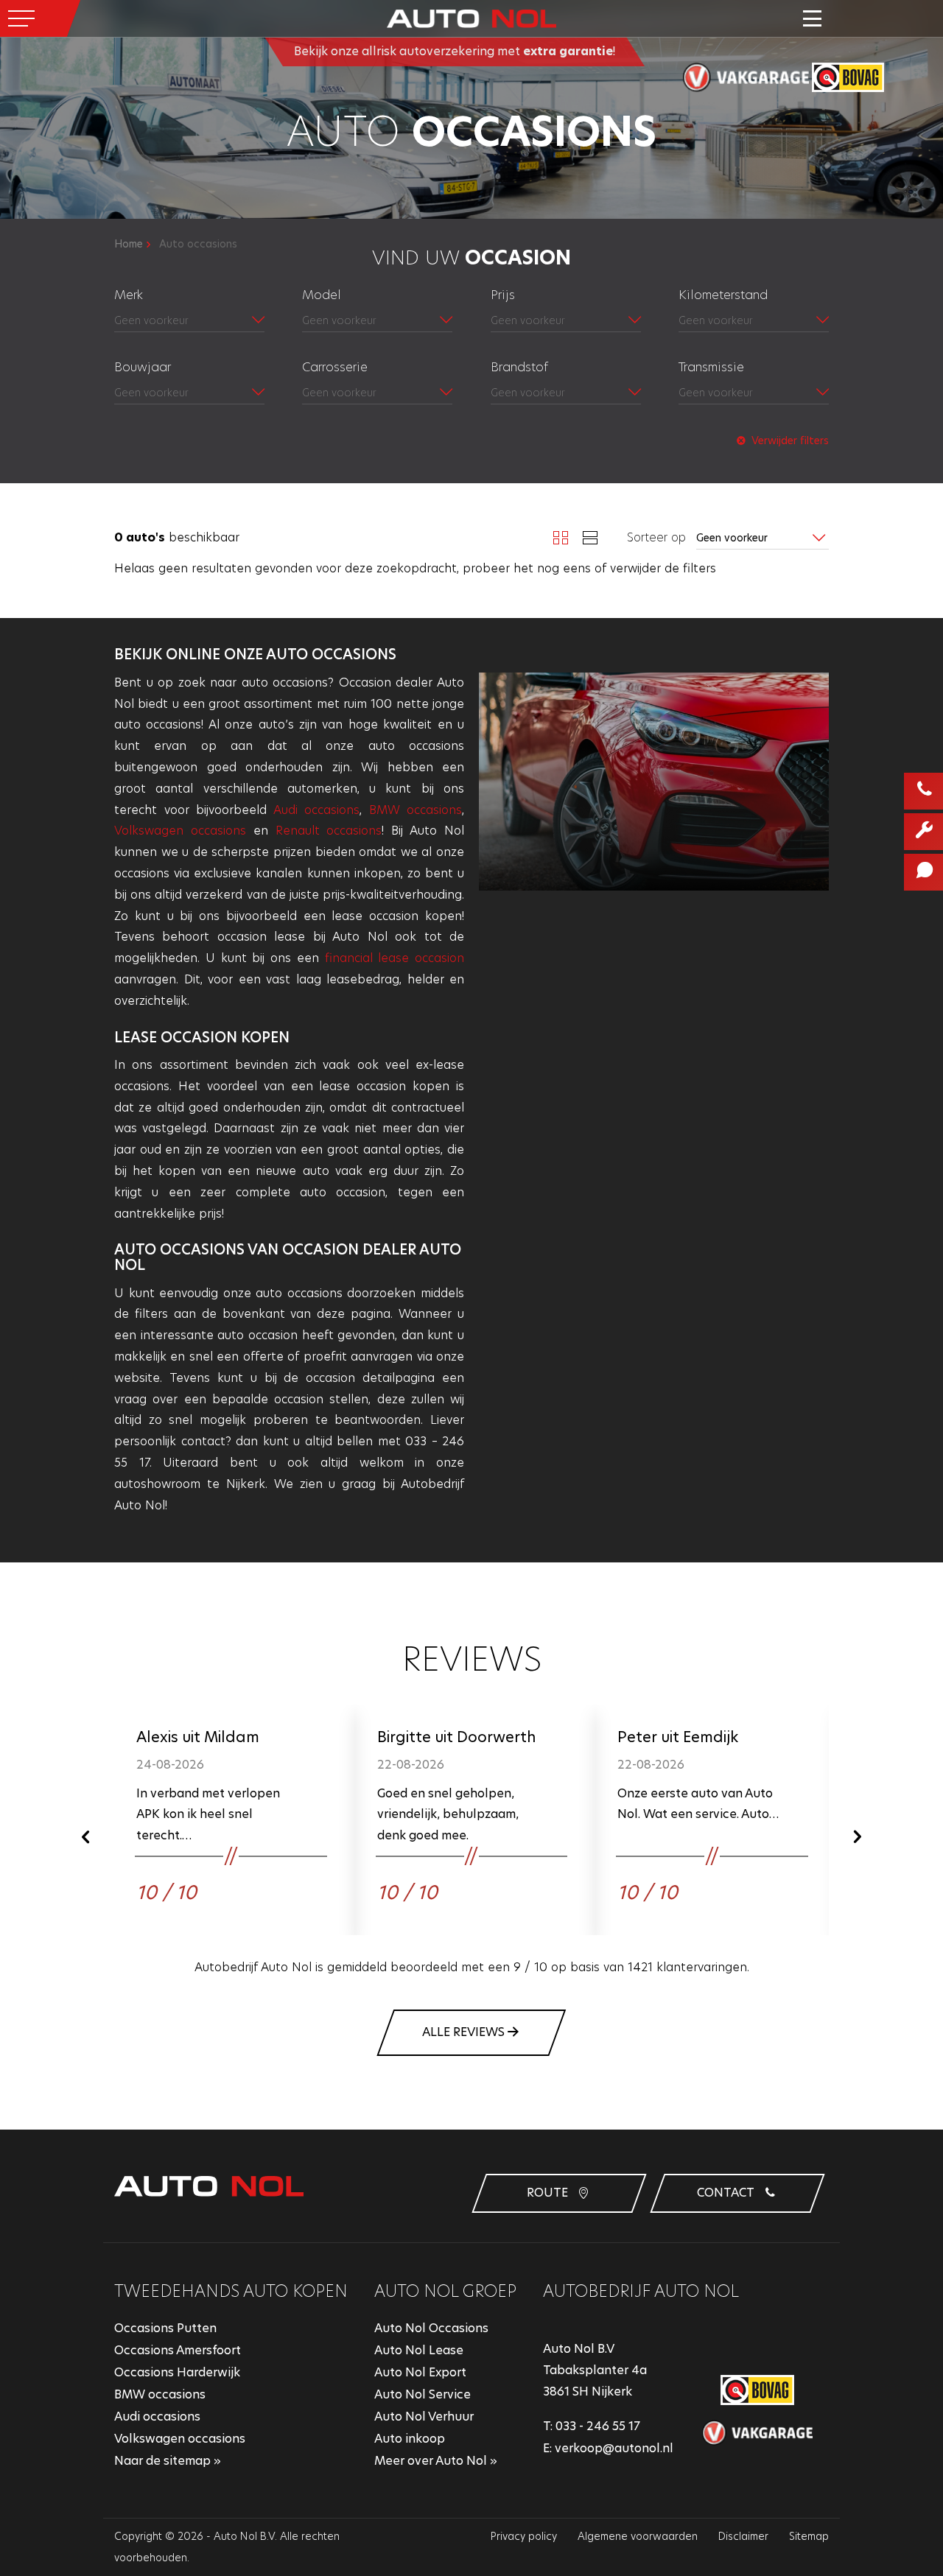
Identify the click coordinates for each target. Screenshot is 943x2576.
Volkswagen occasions (180, 831)
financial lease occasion (395, 958)
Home (129, 244)
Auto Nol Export (420, 2372)
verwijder (635, 568)
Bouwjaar (143, 367)
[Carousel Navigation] (471, 1836)
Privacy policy (524, 2536)
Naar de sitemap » (168, 2461)
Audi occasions (317, 810)
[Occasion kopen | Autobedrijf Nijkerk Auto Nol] (471, 18)
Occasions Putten (165, 2328)
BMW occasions (416, 810)
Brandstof (519, 367)
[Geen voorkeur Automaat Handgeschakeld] (754, 394)
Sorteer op (656, 538)
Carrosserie (335, 367)
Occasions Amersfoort (178, 2350)
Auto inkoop (410, 2439)
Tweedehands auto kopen (231, 2291)
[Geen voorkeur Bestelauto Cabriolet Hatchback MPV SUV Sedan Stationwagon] (377, 394)
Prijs (503, 295)
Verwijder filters (789, 441)
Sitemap (809, 2536)
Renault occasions (329, 831)
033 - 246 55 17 (598, 2426)
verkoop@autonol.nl (614, 2448)
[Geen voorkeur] (377, 322)
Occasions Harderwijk (177, 2372)
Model (322, 295)
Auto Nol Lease (419, 2350)
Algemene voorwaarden (638, 2536)
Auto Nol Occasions (431, 2328)
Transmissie (711, 367)
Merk (129, 295)
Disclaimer (743, 2536)
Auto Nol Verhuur (424, 2417)
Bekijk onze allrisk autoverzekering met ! (455, 51)
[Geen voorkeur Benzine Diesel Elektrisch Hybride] (566, 394)
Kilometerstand (723, 295)
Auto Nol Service (423, 2394)
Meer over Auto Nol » (436, 2461)
